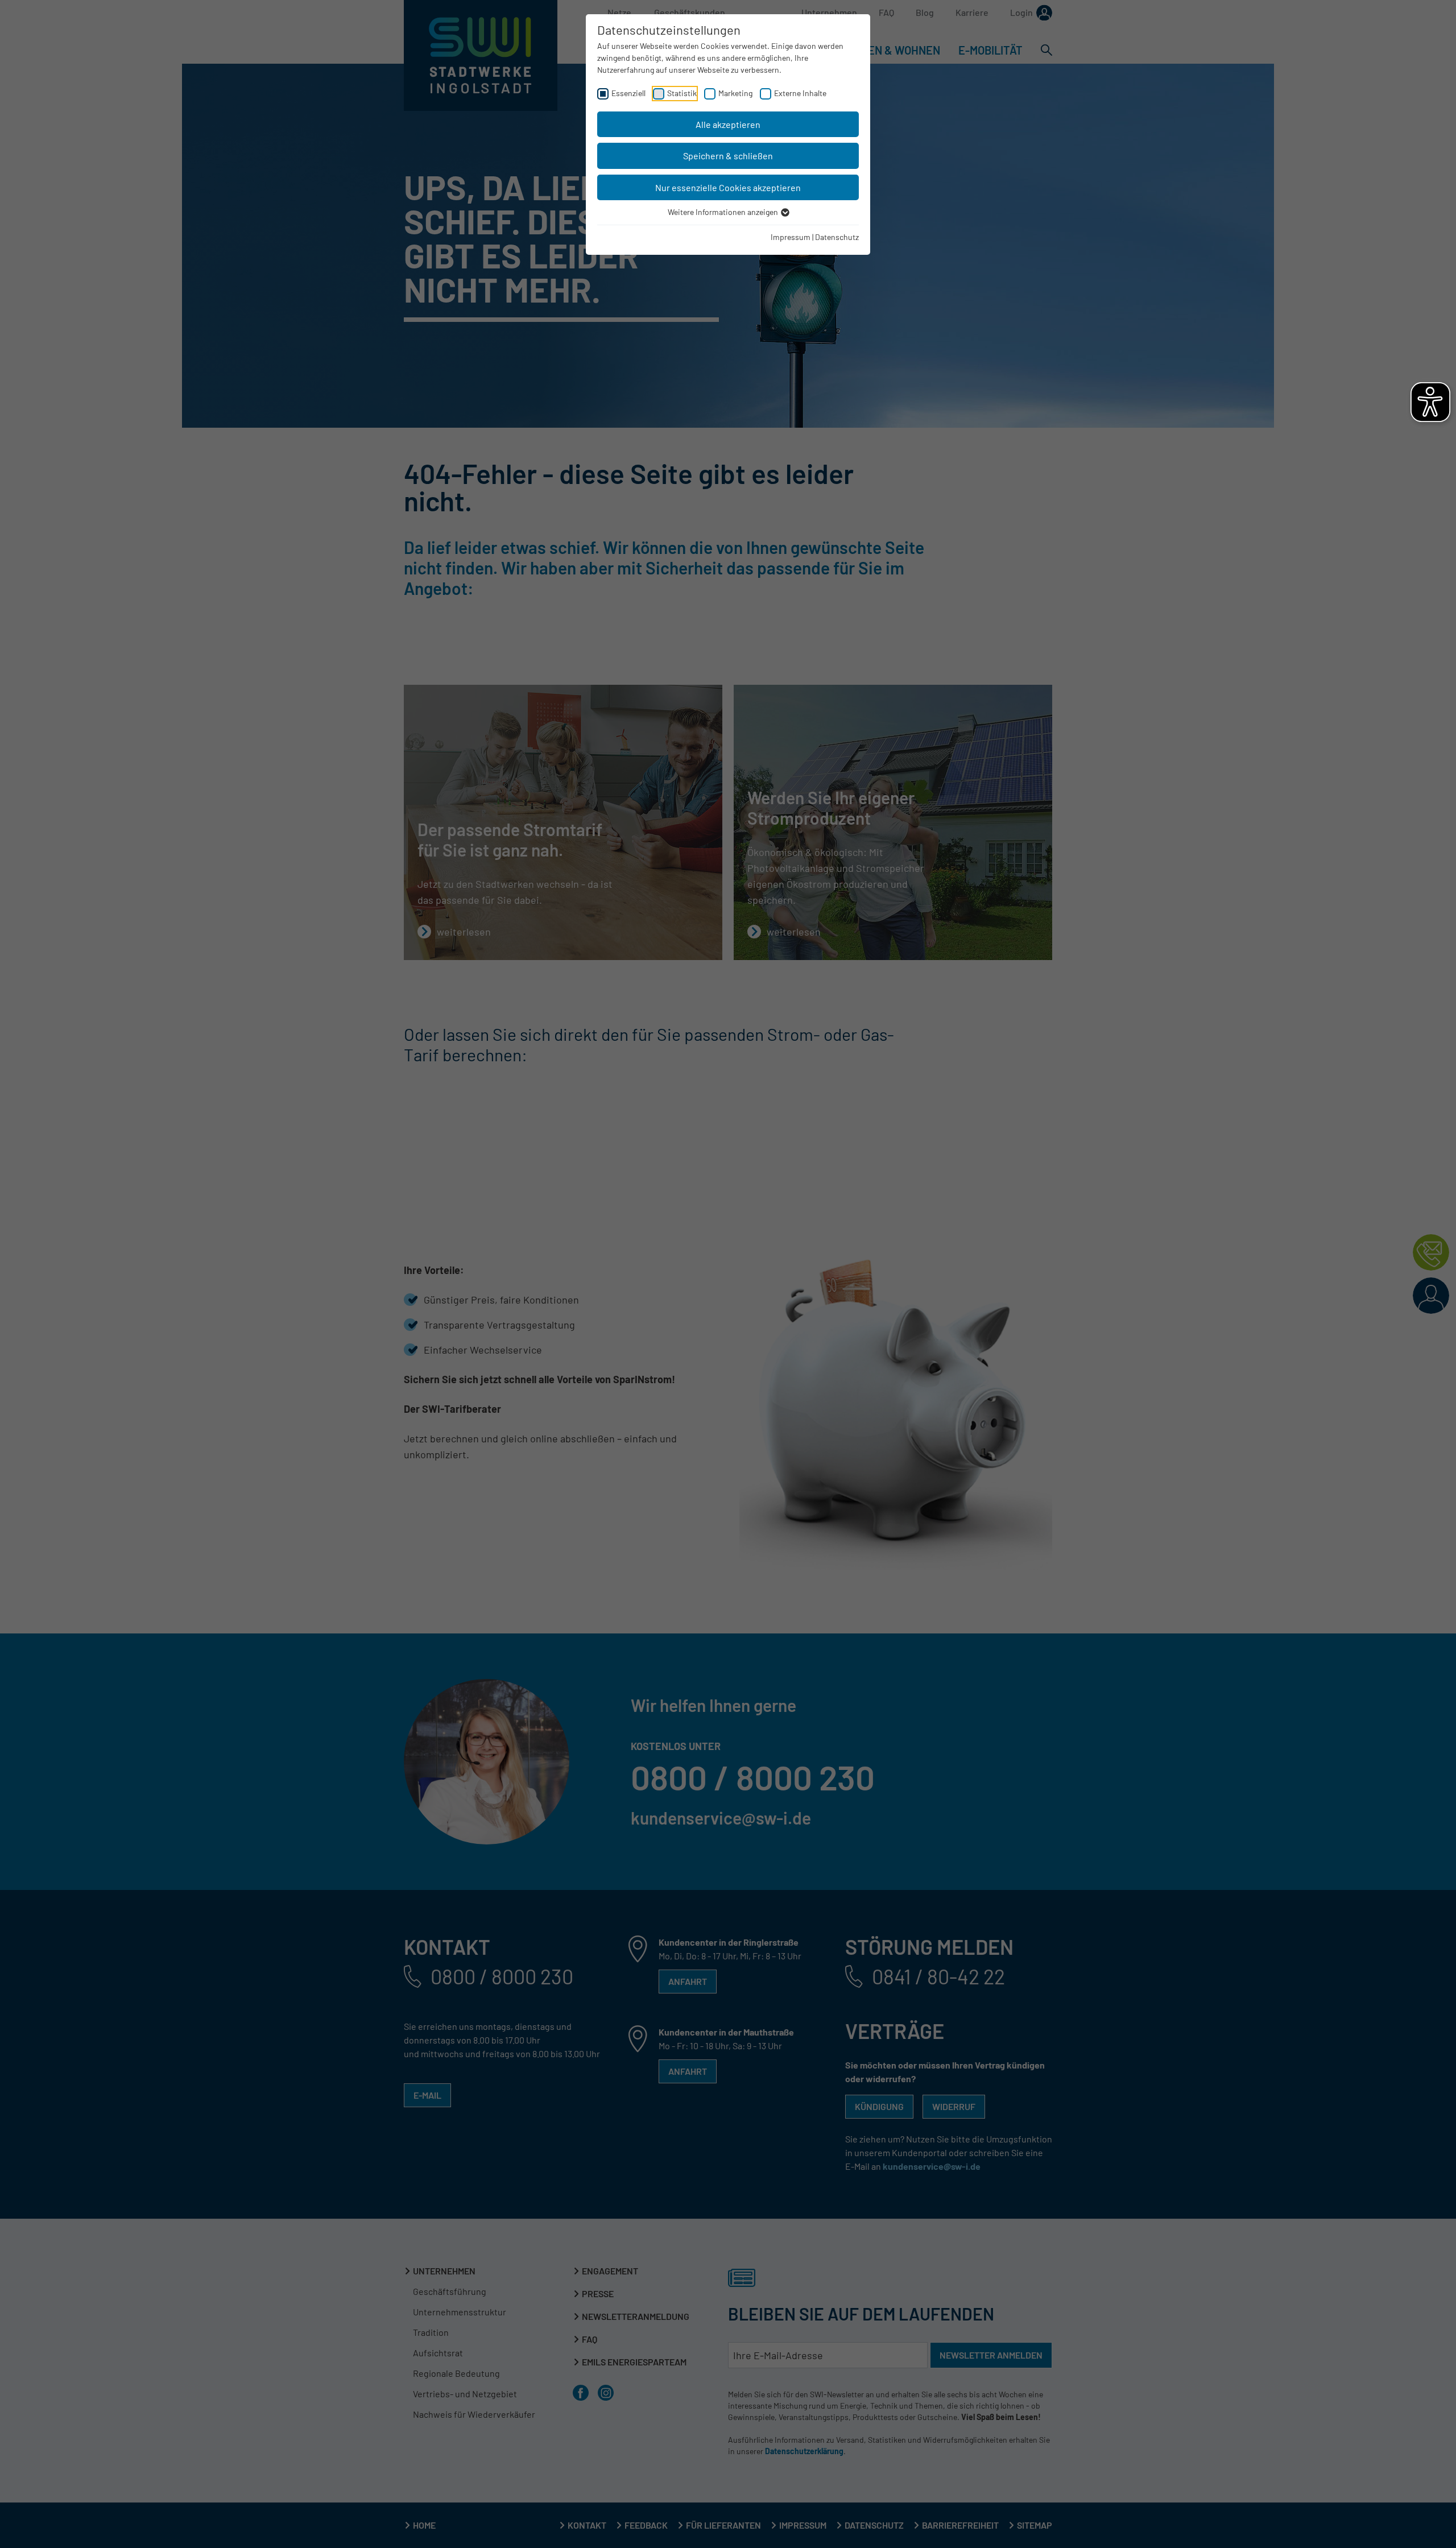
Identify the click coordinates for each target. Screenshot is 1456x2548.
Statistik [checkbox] (682, 93)
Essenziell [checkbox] (628, 93)
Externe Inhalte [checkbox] (800, 93)
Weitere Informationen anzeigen (724, 212)
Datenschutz (837, 237)
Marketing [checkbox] (735, 93)
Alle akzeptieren (728, 124)
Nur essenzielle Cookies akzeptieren (728, 187)
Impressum (791, 237)
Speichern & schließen (728, 156)
